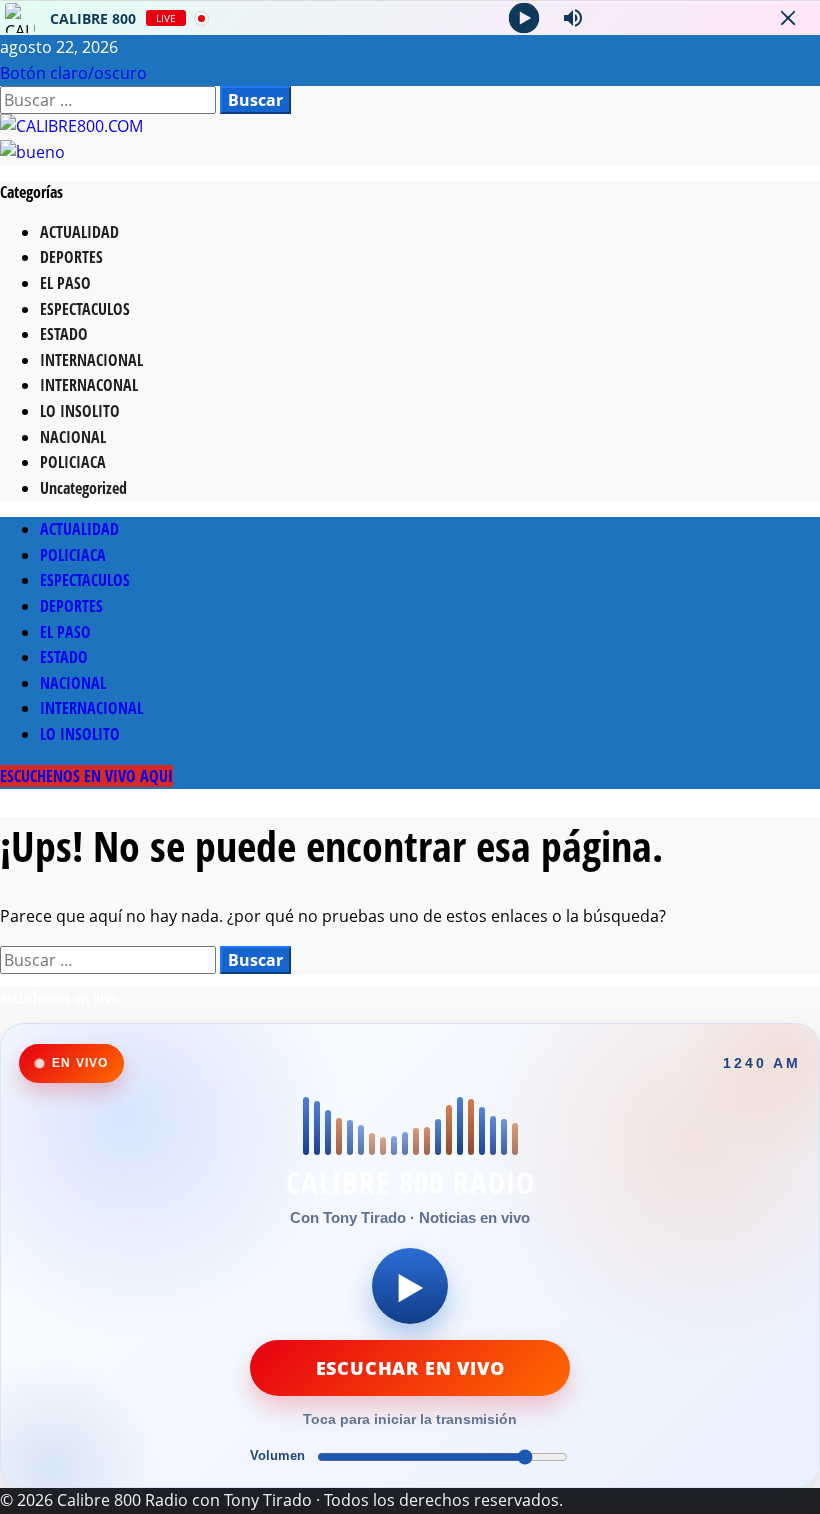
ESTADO (64, 334)
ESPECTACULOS (85, 309)
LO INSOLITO (80, 411)
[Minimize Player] (788, 18)
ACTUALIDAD (79, 232)
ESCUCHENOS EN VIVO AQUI (86, 776)
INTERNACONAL (89, 385)
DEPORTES (71, 257)
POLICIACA (73, 462)
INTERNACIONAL (91, 360)
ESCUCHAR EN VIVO (410, 1368)
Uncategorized (83, 488)
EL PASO (65, 283)
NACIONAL (73, 437)
